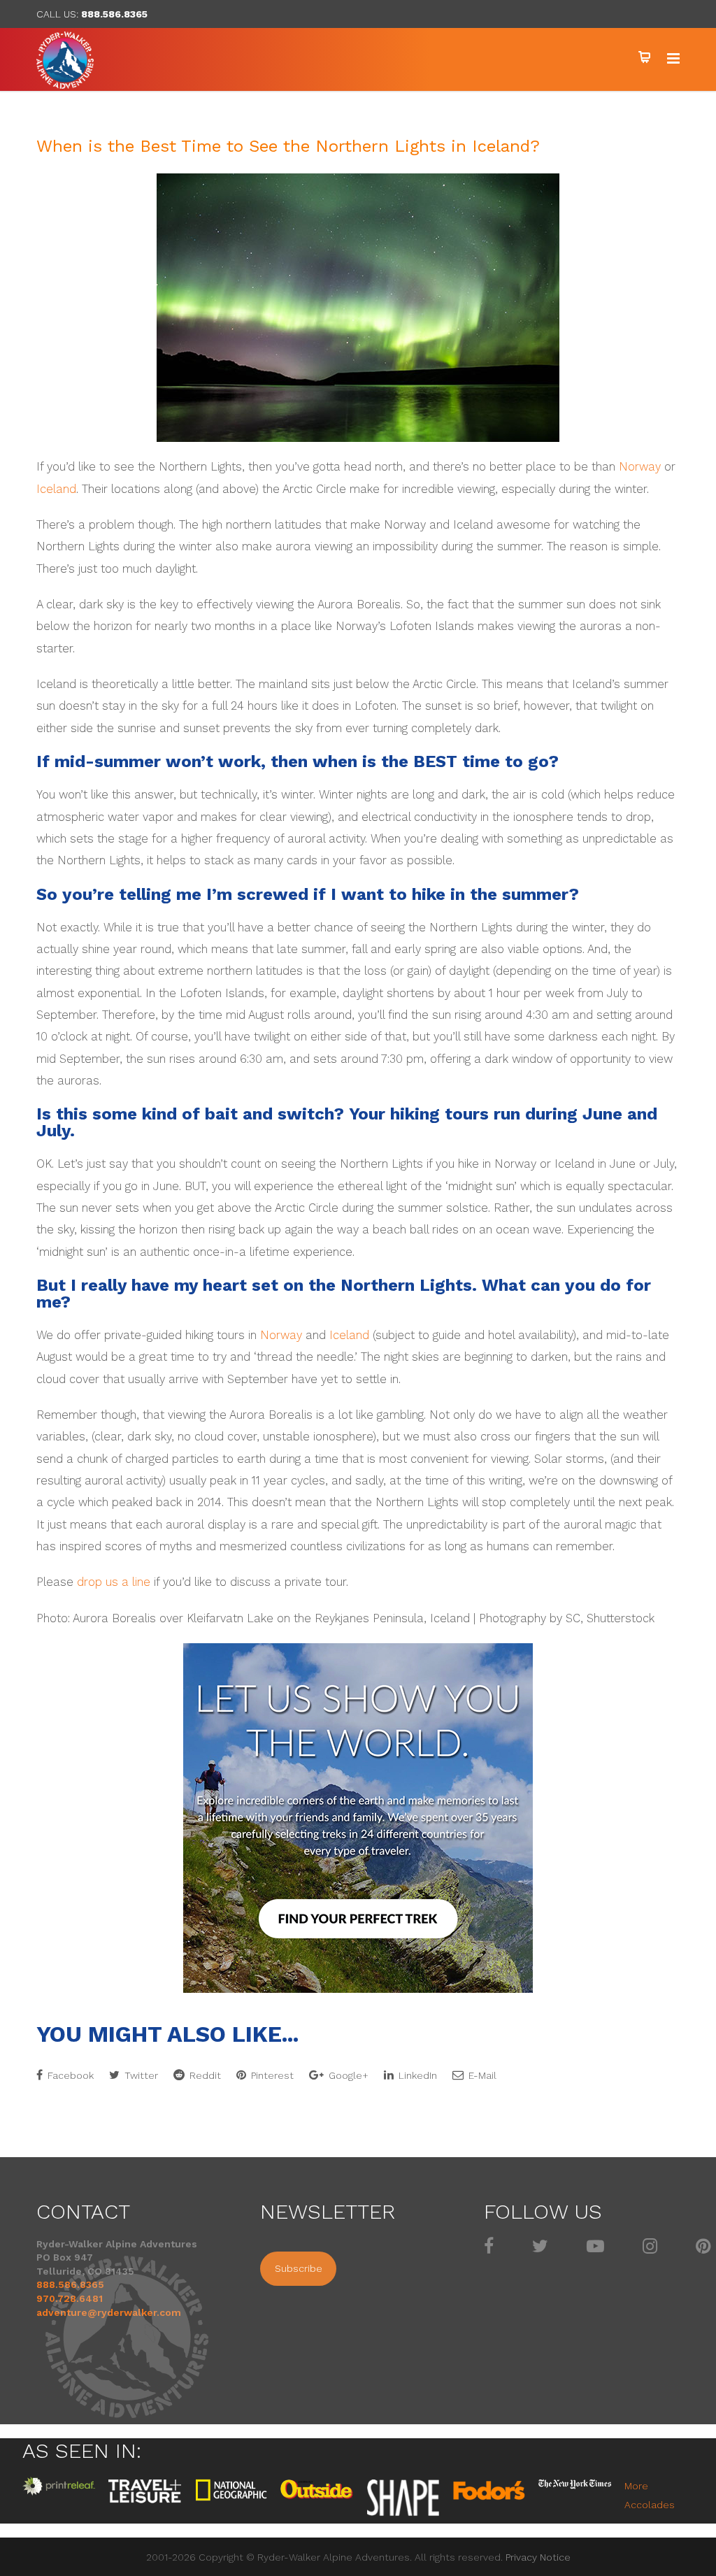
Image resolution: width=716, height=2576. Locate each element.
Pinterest (271, 2075)
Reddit (204, 2075)
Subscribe (299, 2268)
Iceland (56, 489)
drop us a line (114, 1582)
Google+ (347, 2075)
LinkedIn (416, 2075)
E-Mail (481, 2075)
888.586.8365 (114, 14)
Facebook (69, 2075)
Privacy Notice (538, 2557)
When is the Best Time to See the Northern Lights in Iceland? (288, 146)
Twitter (140, 2075)
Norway (640, 467)
